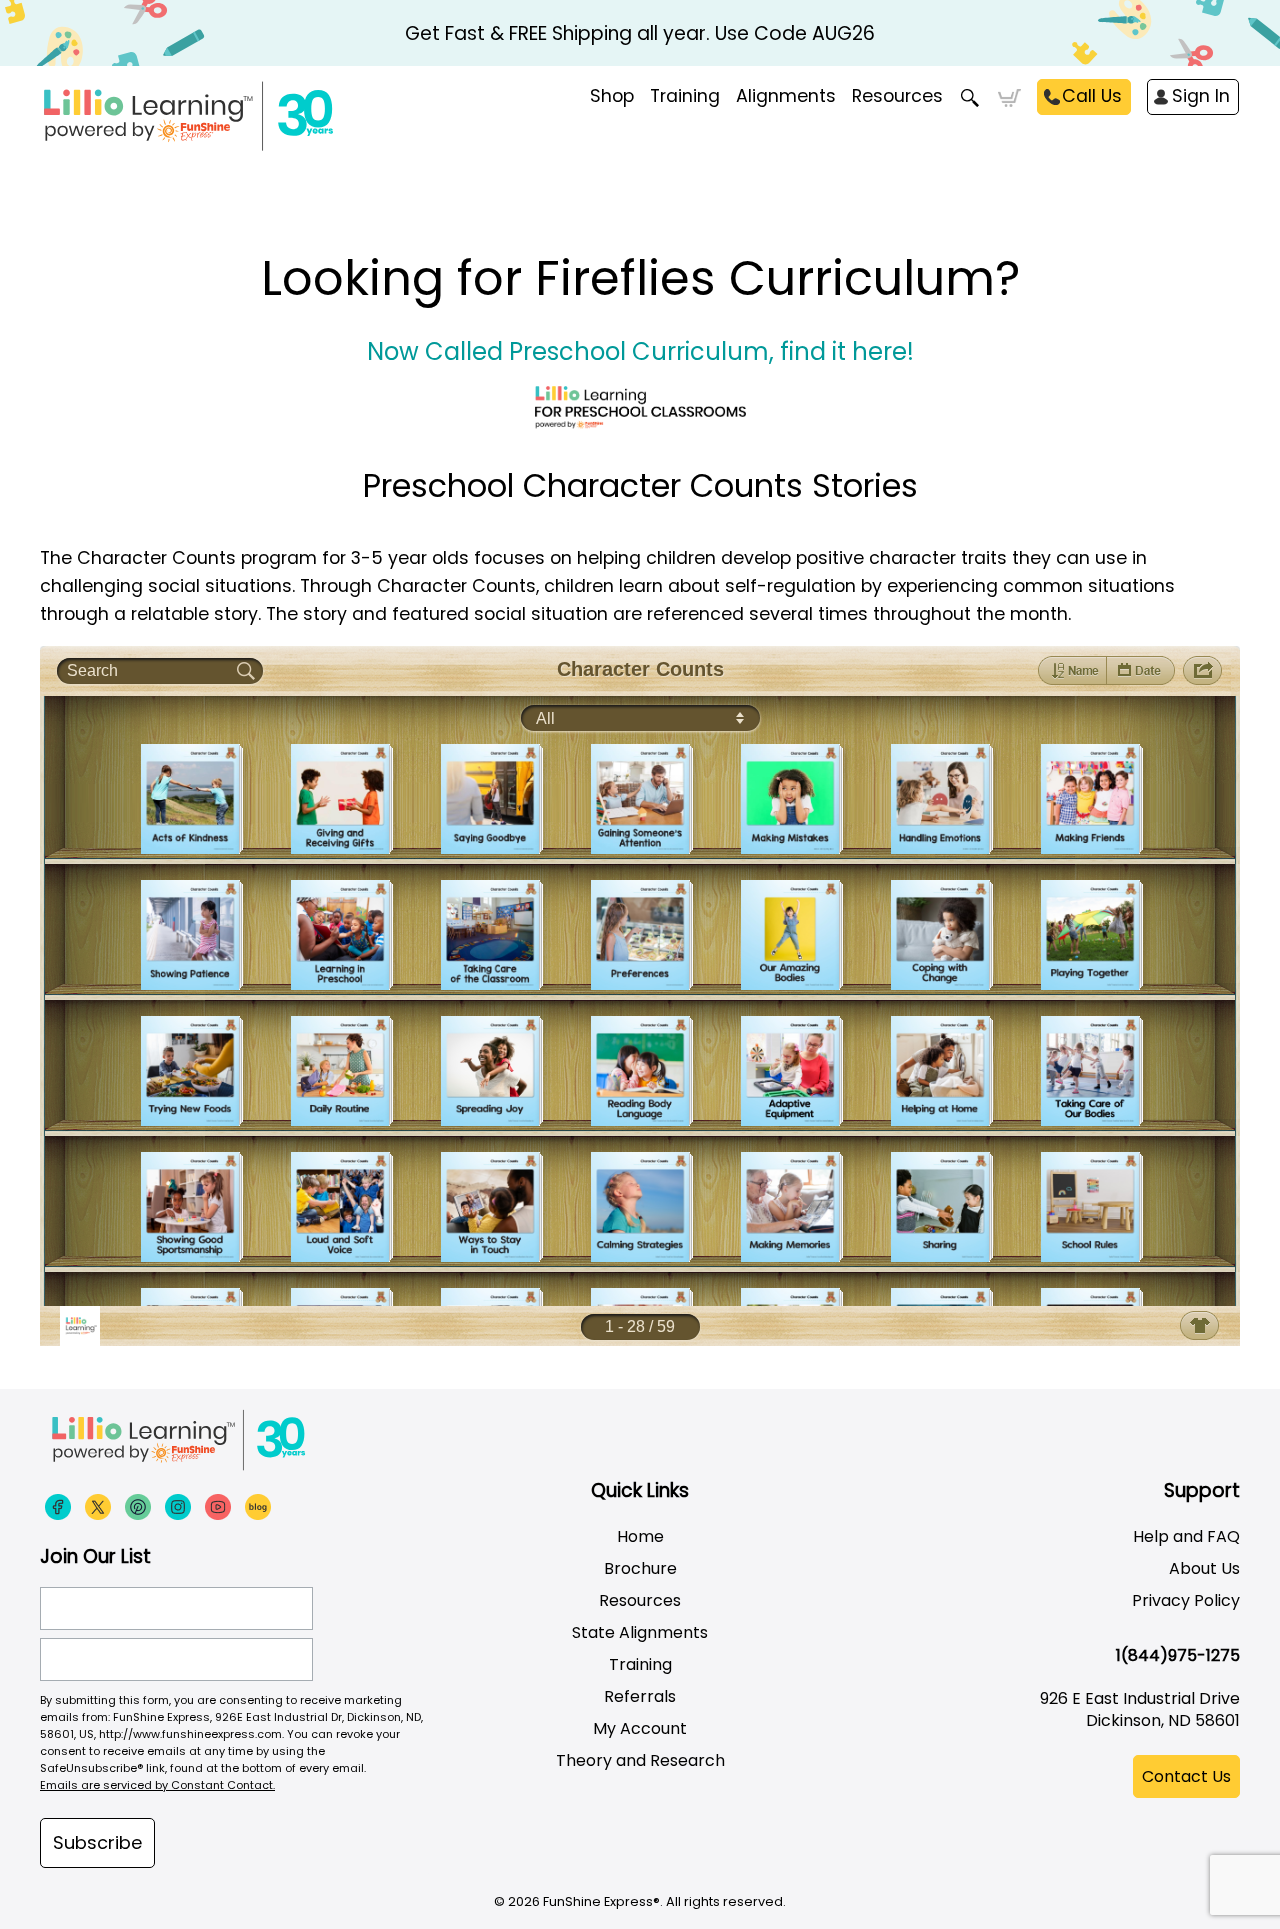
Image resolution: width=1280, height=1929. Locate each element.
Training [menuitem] (685, 96)
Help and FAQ (1186, 1536)
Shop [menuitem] (612, 96)
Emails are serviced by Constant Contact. (157, 1785)
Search (970, 98)
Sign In (1201, 96)
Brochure (640, 1568)
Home (640, 1536)
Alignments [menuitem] (786, 96)
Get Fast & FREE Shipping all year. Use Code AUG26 (640, 33)
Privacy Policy (1186, 1600)
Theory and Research (640, 1760)
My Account (640, 1728)
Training (640, 1664)
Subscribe (97, 1842)
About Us (1204, 1568)
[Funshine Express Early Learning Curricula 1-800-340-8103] (230, 116)
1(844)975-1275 (1178, 1655)
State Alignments (640, 1632)
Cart (1009, 98)
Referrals (640, 1696)
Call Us (1092, 96)
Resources (897, 96)
